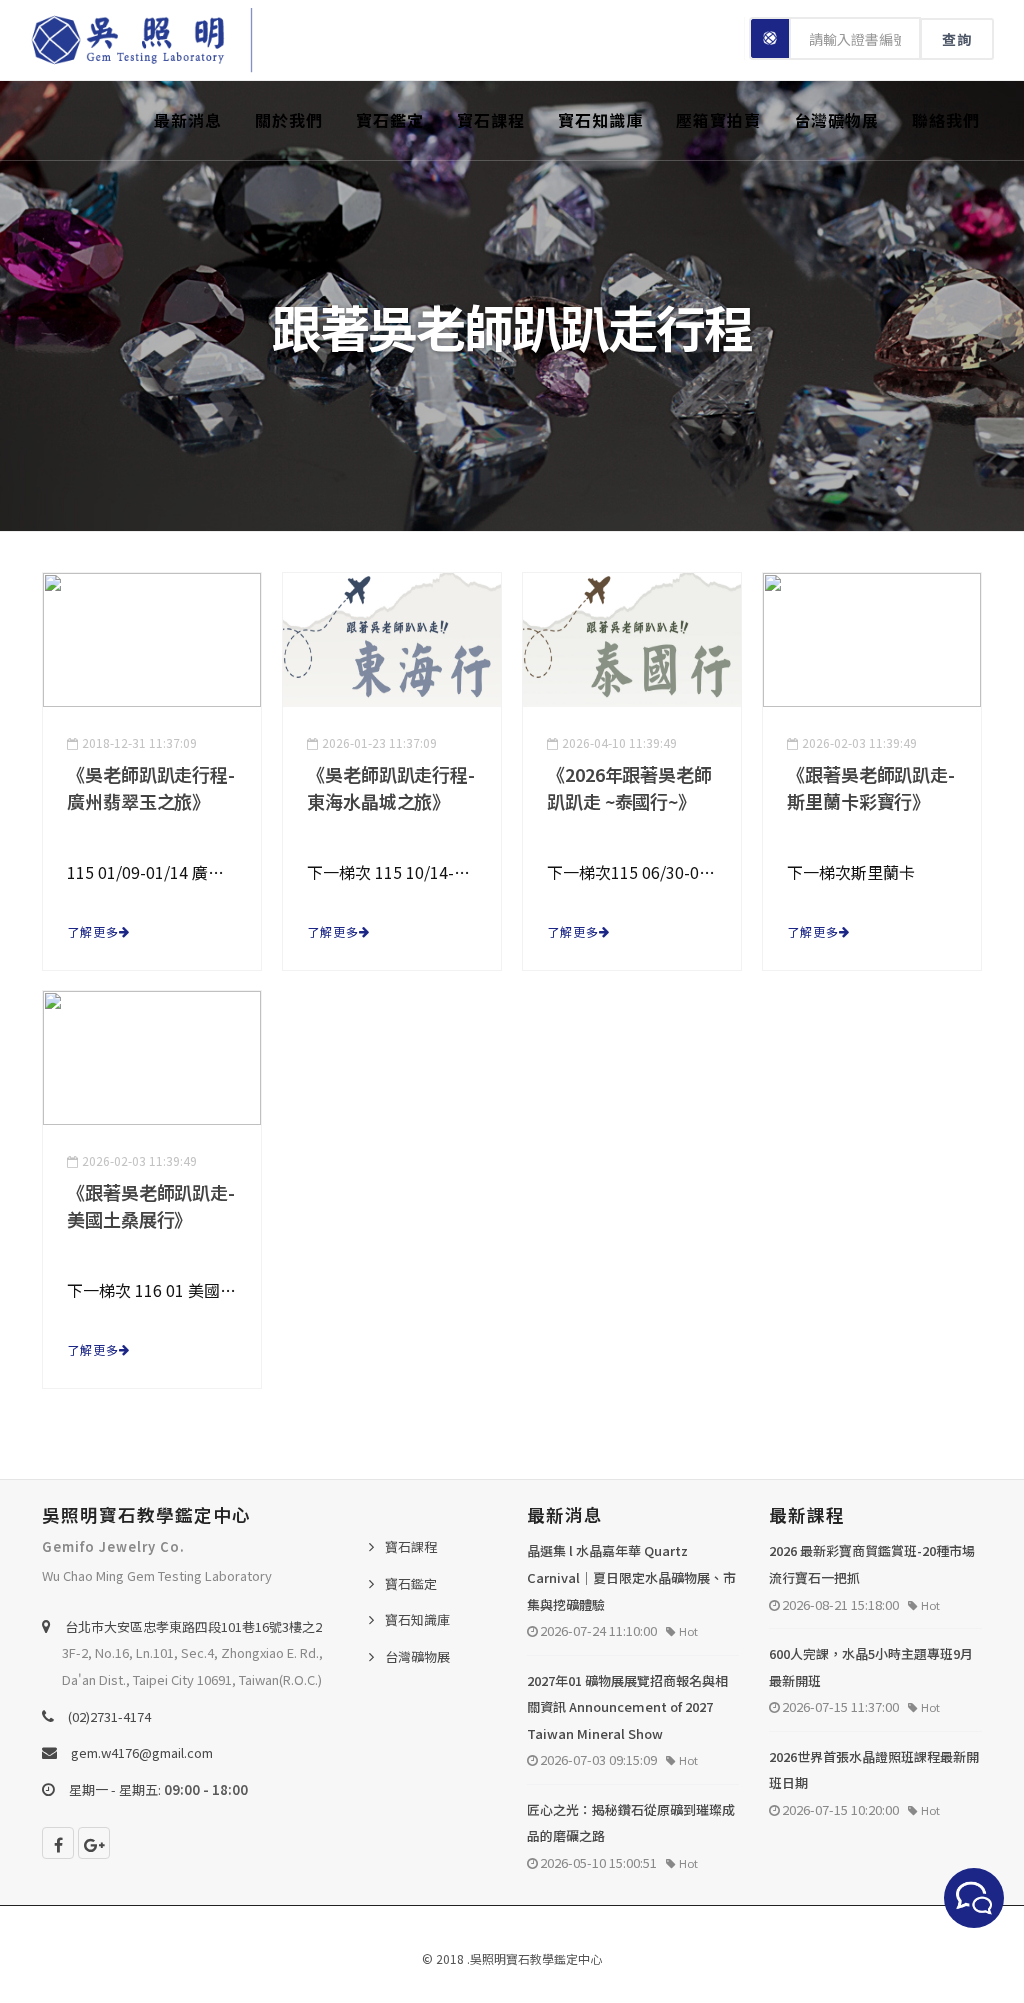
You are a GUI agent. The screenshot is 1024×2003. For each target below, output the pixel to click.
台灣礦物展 (836, 120)
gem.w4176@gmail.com (142, 1752)
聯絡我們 (946, 120)
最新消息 (188, 120)
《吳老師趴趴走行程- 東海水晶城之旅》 (391, 787)
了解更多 (93, 931)
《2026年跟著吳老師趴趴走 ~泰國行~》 (629, 787)
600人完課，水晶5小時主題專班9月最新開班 (871, 1667)
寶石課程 (491, 120)
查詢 (957, 39)
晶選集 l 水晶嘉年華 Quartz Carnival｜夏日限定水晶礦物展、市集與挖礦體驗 (631, 1577)
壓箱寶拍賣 (718, 120)
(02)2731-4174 (109, 1716)
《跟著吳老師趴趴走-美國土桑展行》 (151, 1205)
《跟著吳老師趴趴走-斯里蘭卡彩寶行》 (871, 787)
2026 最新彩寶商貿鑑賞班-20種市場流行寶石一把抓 (872, 1564)
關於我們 (289, 120)
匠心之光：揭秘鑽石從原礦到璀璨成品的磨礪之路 (631, 1823)
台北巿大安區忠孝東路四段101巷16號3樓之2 (193, 1626)
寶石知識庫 (600, 120)
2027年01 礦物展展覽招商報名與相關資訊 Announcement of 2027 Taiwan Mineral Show (627, 1707)
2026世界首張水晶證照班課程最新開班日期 (874, 1770)
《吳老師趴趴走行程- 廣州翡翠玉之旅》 (151, 787)
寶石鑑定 (390, 120)
